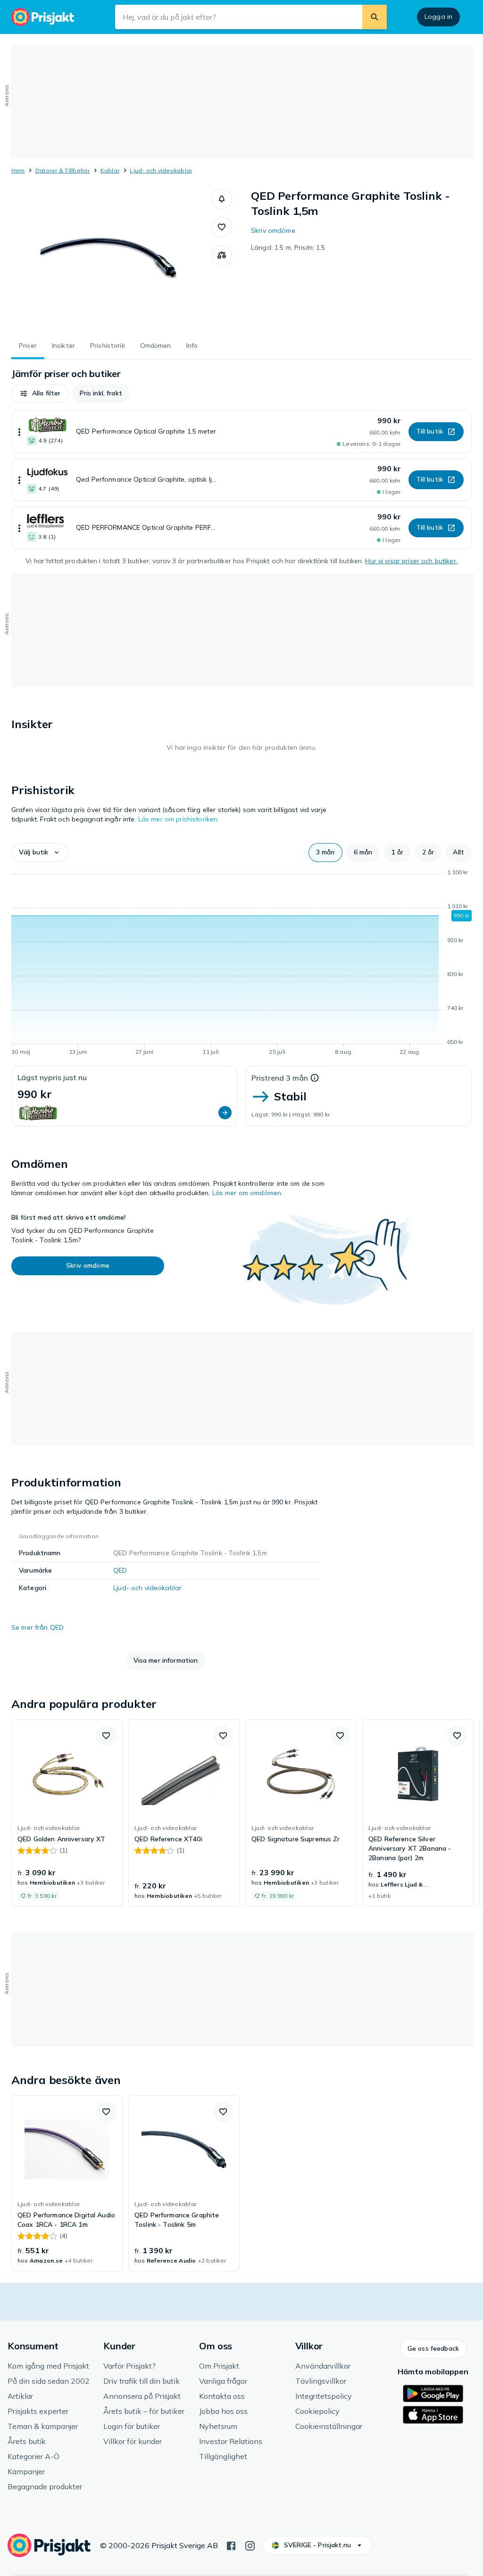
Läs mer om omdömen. (248, 1193)
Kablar (110, 170)
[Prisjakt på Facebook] (231, 2545)
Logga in (438, 16)
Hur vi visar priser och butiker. (411, 561)
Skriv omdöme (273, 230)
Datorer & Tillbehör (63, 170)
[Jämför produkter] (222, 255)
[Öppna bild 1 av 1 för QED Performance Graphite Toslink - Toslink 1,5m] (111, 259)
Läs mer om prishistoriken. (179, 819)
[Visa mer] (19, 432)
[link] (67, 1813)
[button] (222, 199)
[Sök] (375, 17)
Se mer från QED (37, 1627)
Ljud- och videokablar (161, 170)
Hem (18, 170)
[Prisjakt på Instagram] (250, 2545)
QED (120, 1570)
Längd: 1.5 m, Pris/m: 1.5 (288, 247)
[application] (241, 964)
